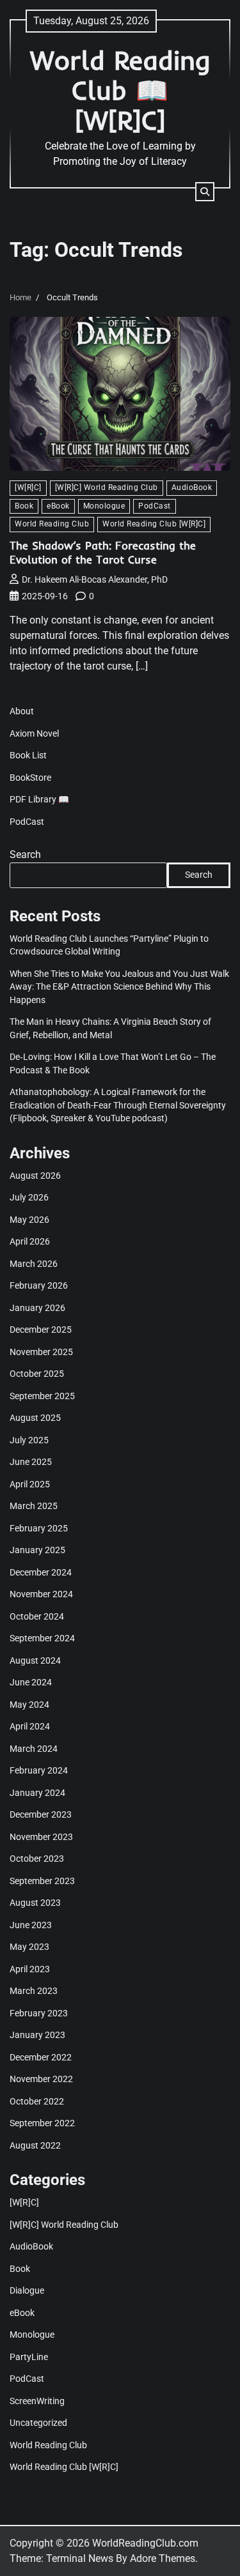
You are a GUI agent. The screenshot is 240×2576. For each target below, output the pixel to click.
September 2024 (42, 1638)
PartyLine (29, 2357)
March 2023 (34, 1991)
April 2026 (30, 1241)
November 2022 (41, 2079)
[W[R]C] (28, 487)
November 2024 (41, 1594)
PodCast (155, 506)
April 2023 (30, 1969)
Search (25, 855)
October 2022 (37, 2101)
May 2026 (29, 1220)
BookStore (30, 778)
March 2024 (34, 1749)
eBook (58, 506)
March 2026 (34, 1264)
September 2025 (42, 1396)
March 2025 (34, 1506)
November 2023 (41, 1837)
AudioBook (192, 487)
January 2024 (37, 1793)
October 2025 (37, 1374)
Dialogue (27, 2290)
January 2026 (37, 1308)
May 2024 (29, 1705)
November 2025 (41, 1352)
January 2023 (37, 2035)
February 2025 (39, 1528)
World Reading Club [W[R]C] (154, 524)
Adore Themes (163, 2558)
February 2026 (39, 1285)
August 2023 (35, 1903)
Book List (28, 755)
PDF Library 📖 (39, 799)
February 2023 (39, 2013)
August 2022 (35, 2145)
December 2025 (41, 1330)
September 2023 (42, 1881)
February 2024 (39, 1770)
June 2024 (31, 1682)
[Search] (205, 192)
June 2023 (31, 1925)
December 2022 (41, 2057)
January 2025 (37, 1550)
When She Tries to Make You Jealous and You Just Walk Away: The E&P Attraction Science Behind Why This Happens (119, 987)
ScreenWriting (37, 2401)
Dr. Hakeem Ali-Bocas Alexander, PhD (95, 579)
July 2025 (29, 1440)
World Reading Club (52, 524)
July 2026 (29, 1197)
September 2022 (42, 2123)
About (22, 711)
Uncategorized (38, 2423)
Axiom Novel (34, 733)
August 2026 (35, 1176)
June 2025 (31, 1462)
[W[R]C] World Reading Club (107, 487)
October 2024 (37, 1616)
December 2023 (41, 1814)
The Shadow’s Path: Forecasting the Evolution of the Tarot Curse (103, 552)
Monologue (104, 506)
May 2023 (29, 1947)
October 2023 (37, 1859)
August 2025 (35, 1418)
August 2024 (35, 1660)
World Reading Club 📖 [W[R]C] (120, 90)
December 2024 (41, 1572)
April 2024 (30, 1726)
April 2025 (30, 1484)
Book (24, 506)
